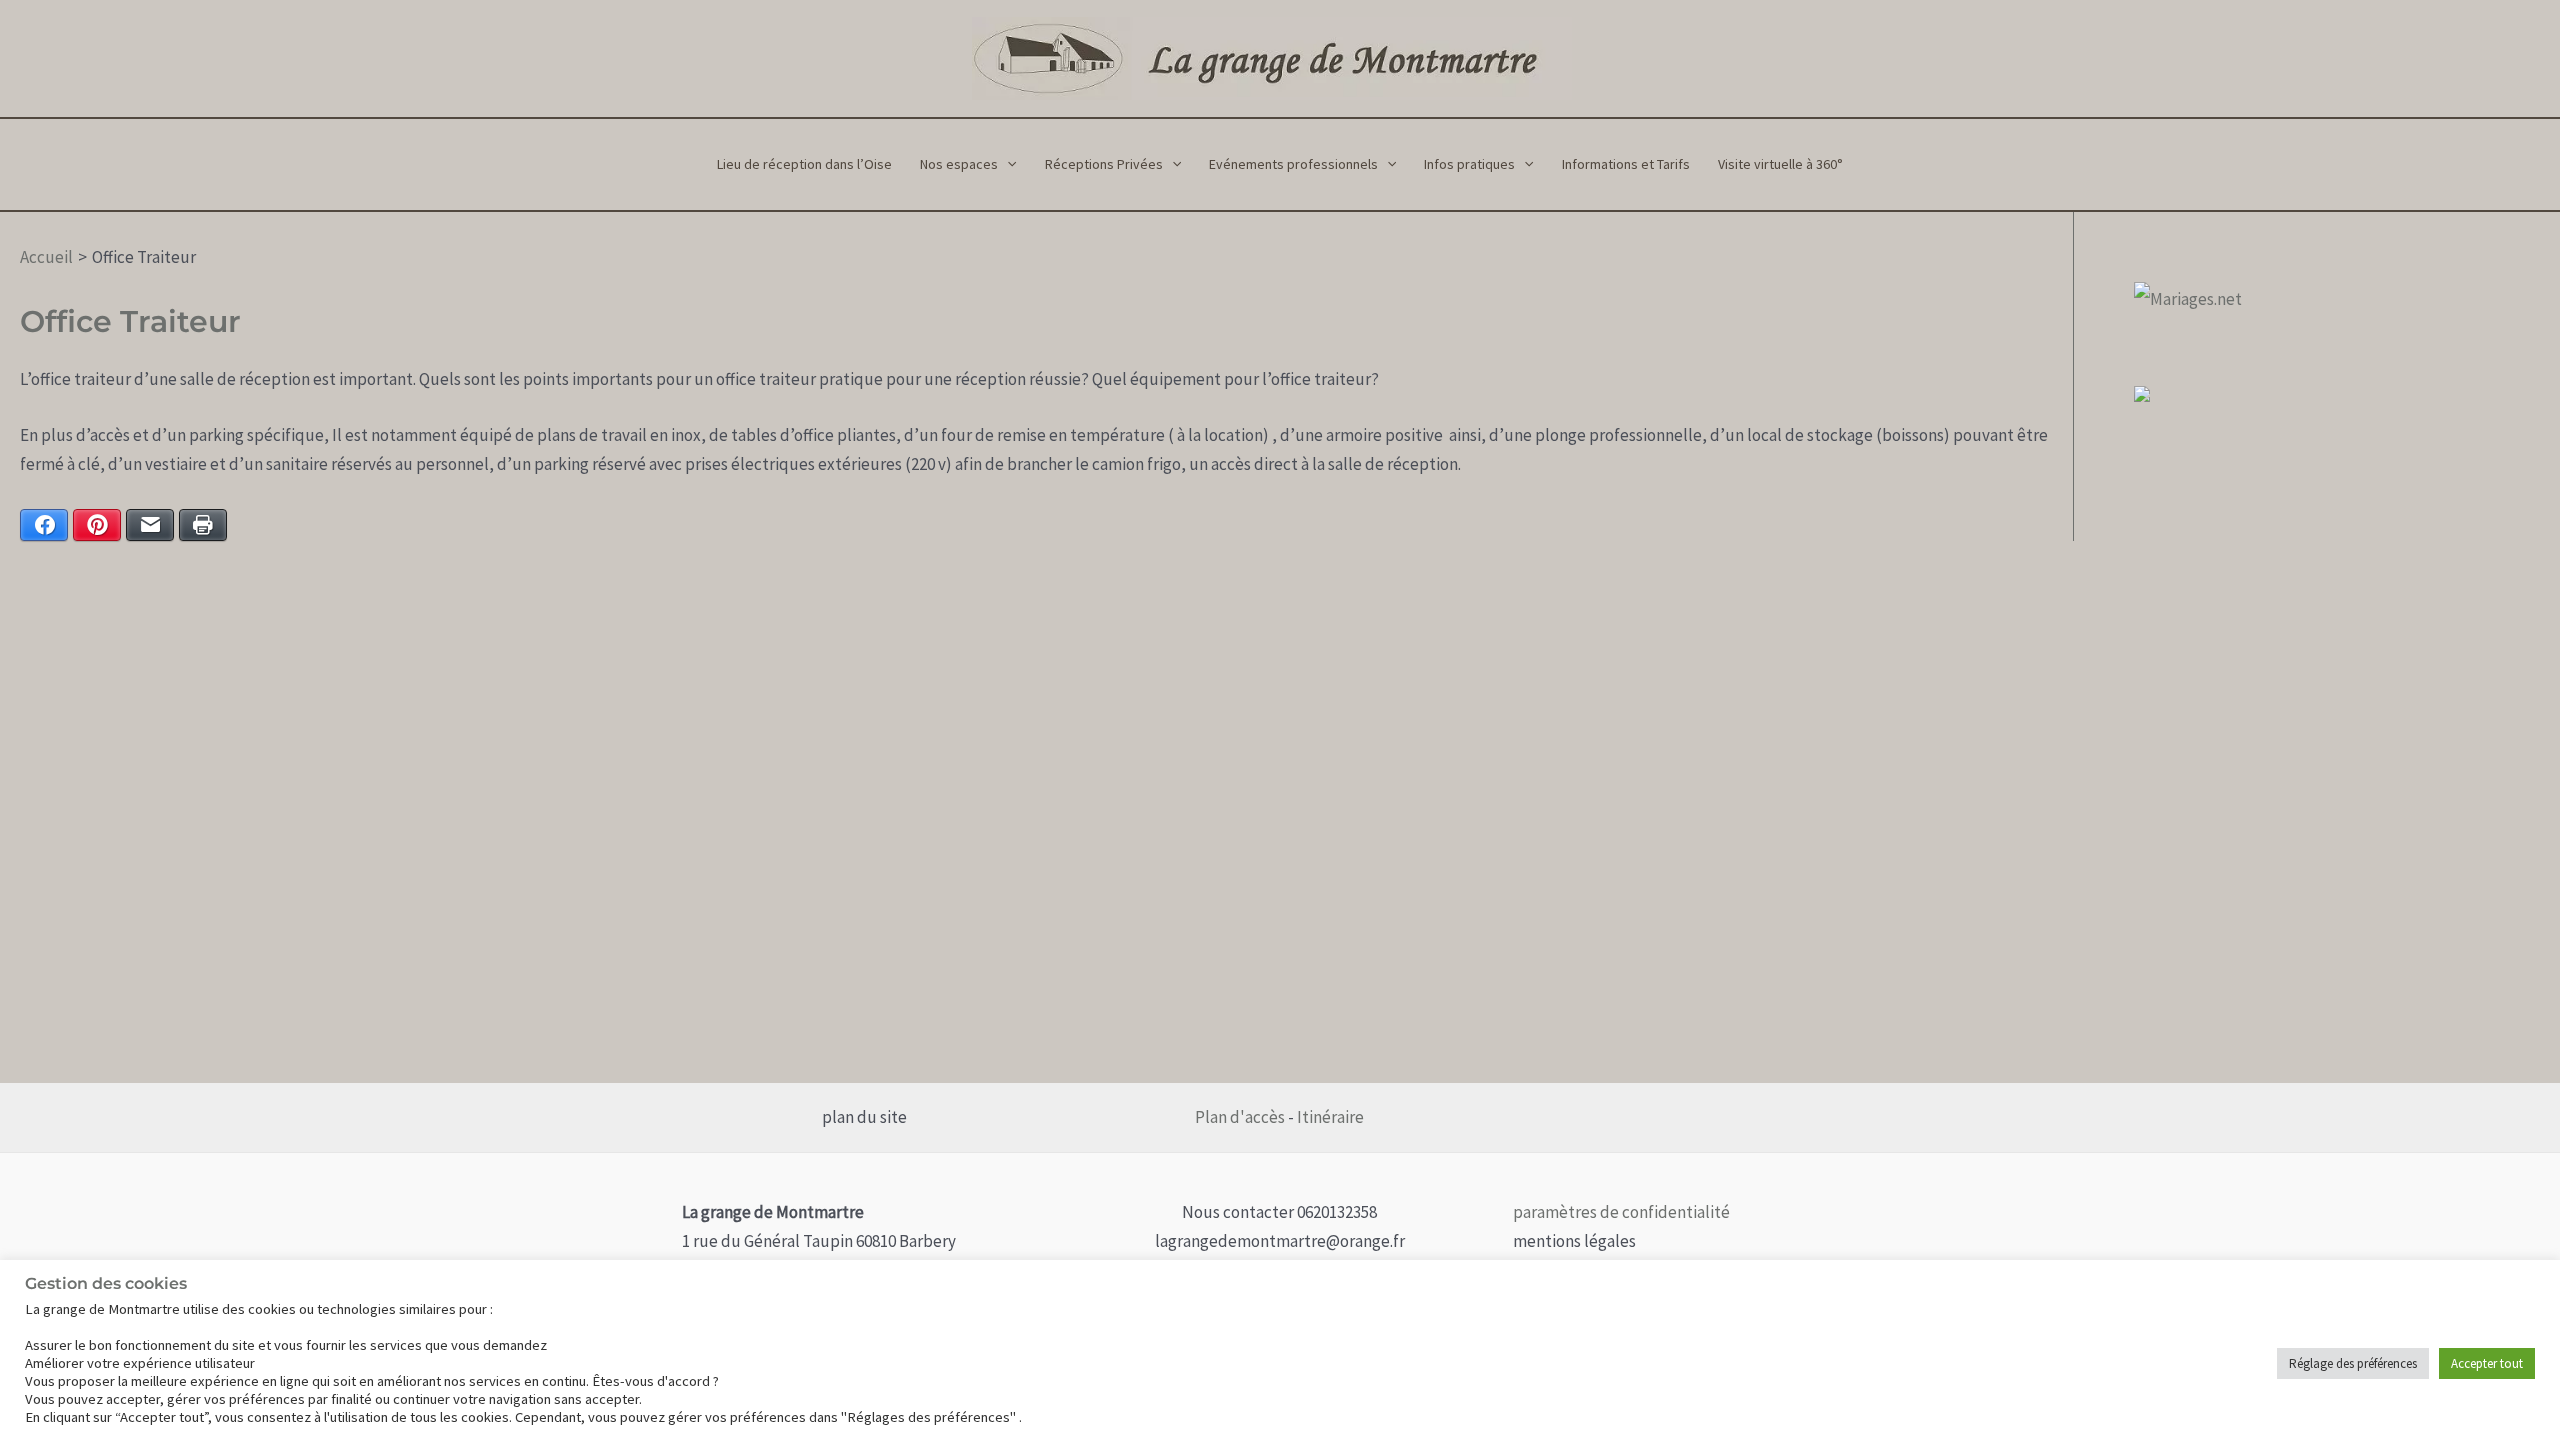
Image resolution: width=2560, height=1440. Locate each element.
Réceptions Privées (1104, 164)
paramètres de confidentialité (1621, 1212)
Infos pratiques (1469, 164)
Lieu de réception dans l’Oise (804, 164)
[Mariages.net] (2188, 297)
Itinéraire (1329, 1117)
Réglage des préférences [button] (2353, 1363)
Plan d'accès (1240, 1117)
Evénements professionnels (1293, 164)
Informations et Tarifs (1626, 164)
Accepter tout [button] (2487, 1363)
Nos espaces (959, 164)
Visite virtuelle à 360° (1780, 164)
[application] (1007, 164)
